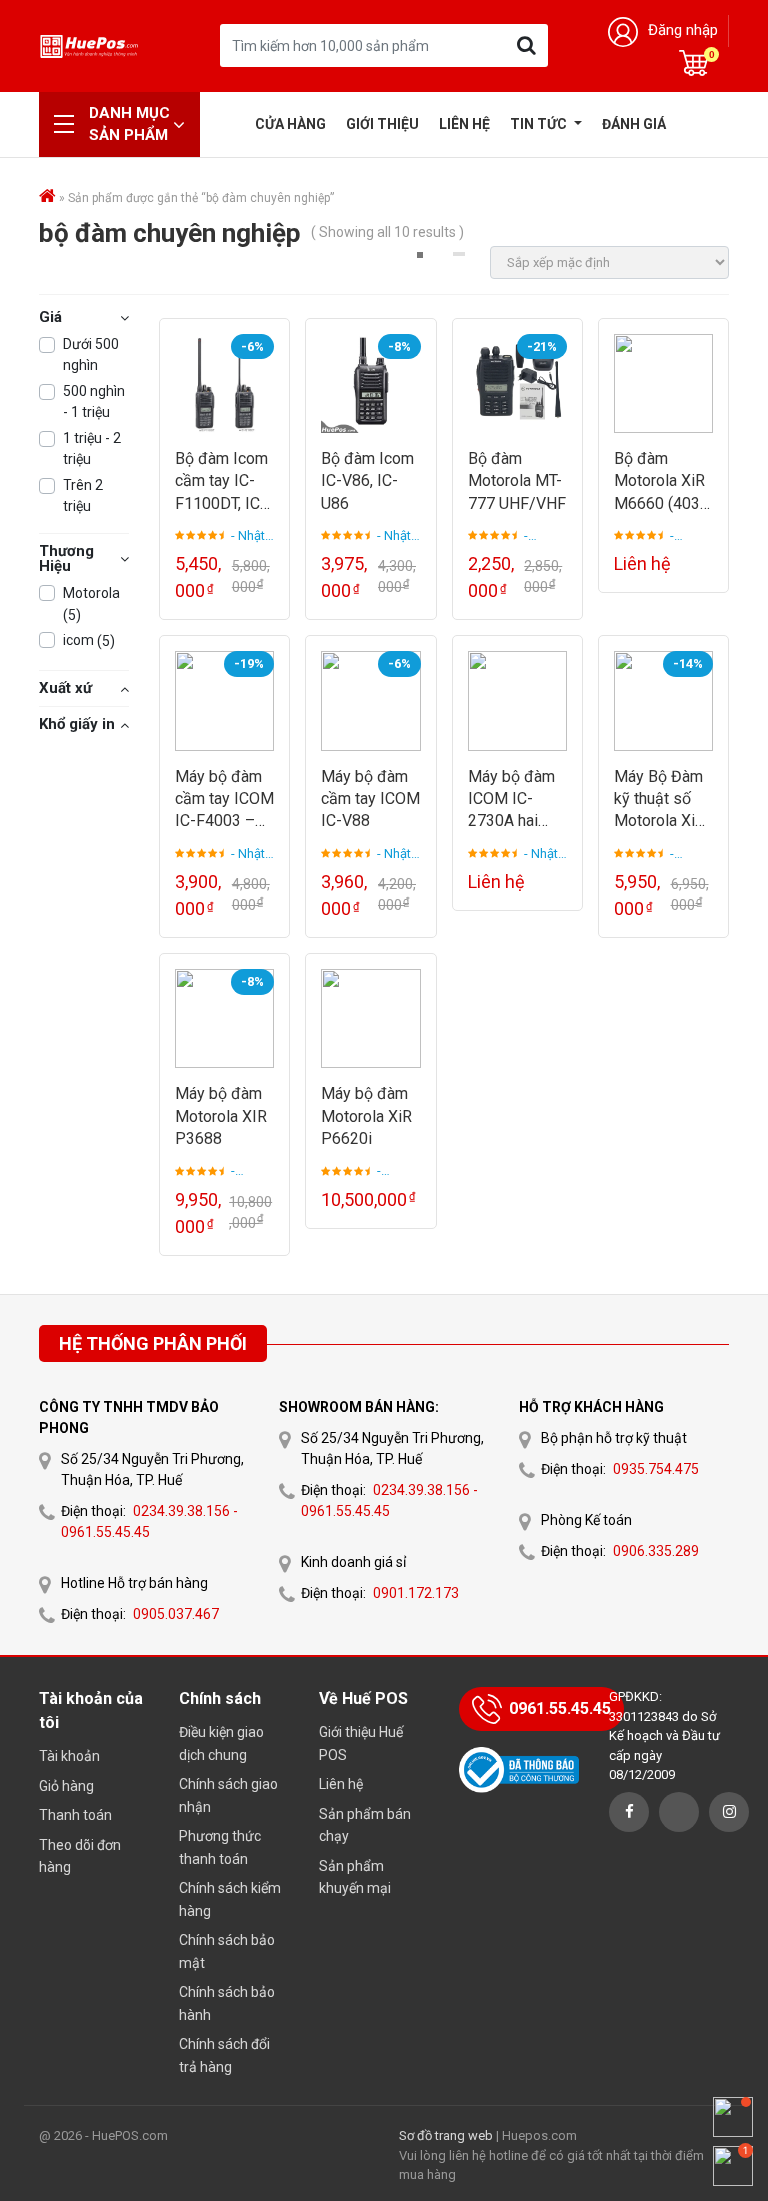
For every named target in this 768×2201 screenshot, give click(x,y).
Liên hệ (464, 124)
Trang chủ (230, 124)
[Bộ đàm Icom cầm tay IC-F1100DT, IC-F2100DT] (224, 383)
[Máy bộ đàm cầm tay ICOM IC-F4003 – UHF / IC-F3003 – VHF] (224, 700)
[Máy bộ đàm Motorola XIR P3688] (224, 1018)
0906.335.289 (656, 1551)
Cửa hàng (290, 124)
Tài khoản (69, 1756)
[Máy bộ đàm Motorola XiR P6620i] (370, 1018)
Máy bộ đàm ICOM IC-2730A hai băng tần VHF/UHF (511, 800)
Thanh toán (75, 1815)
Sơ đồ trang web (446, 2135)
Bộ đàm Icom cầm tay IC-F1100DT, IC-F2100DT (221, 482)
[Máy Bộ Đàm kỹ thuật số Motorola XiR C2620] (663, 700)
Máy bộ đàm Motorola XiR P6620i (366, 1116)
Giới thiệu (382, 124)
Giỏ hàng (66, 1786)
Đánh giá (634, 124)
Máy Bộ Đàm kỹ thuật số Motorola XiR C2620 (659, 800)
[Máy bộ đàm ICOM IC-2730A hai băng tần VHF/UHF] (517, 700)
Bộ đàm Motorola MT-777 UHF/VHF (517, 481)
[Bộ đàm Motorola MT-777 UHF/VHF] (517, 383)
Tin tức (540, 124)
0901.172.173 (416, 1593)
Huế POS (89, 45)
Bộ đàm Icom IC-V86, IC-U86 (367, 481)
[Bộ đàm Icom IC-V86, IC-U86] (370, 383)
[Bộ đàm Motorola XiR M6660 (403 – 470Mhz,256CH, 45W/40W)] (663, 383)
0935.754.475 (656, 1469)
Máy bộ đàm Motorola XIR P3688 (221, 1116)
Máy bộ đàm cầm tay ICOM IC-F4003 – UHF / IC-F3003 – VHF (224, 800)
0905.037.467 (176, 1614)
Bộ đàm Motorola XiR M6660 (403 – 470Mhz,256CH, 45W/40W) (663, 482)
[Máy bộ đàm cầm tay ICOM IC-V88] (370, 700)
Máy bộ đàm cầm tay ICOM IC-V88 (370, 799)
